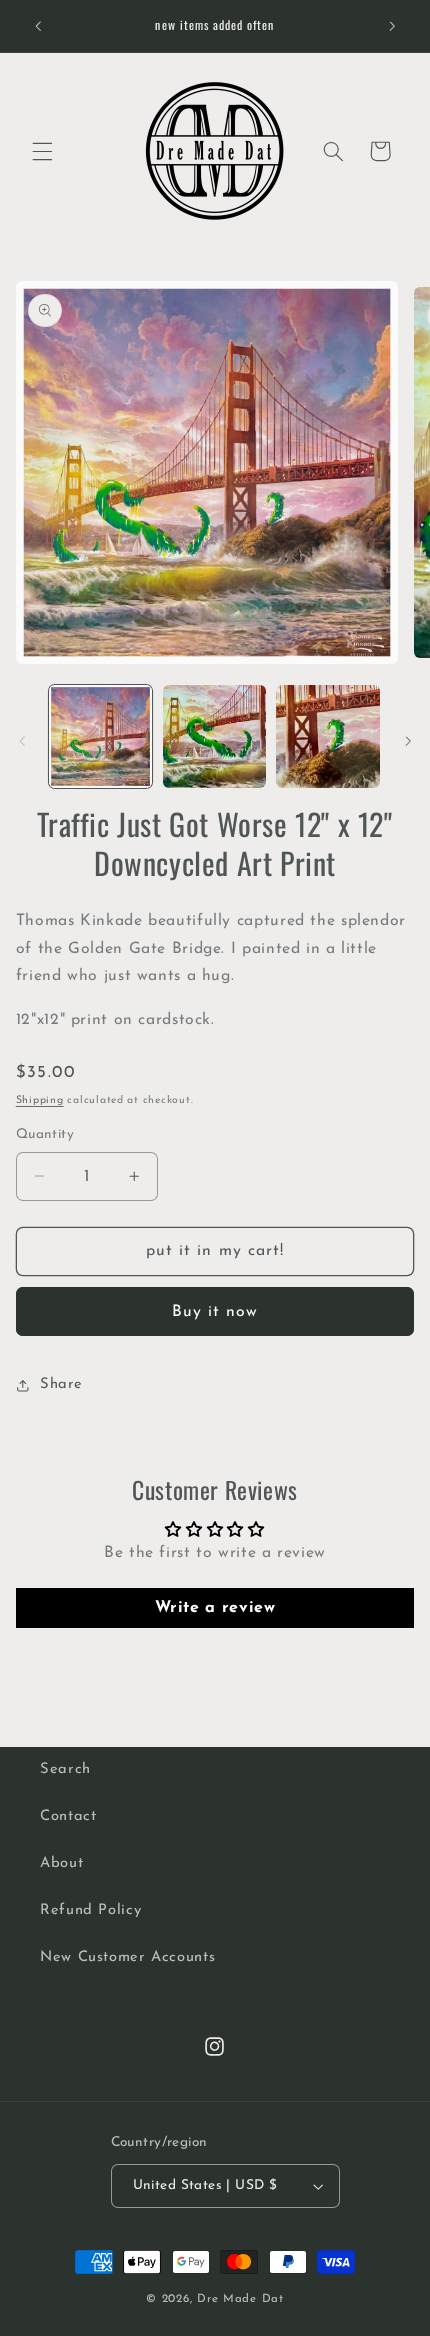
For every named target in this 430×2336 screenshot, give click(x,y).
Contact (68, 1816)
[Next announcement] (392, 26)
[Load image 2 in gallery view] (214, 736)
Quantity (45, 1134)
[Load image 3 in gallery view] (327, 736)
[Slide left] (22, 741)
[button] (42, 151)
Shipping (40, 1100)
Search (65, 1769)
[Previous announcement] (38, 26)
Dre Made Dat (240, 2299)
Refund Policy (90, 1910)
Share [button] (61, 1384)
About (61, 1863)
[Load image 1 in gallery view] (100, 736)
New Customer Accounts (127, 1957)
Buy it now (215, 1312)
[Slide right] (408, 741)
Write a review (215, 1608)
